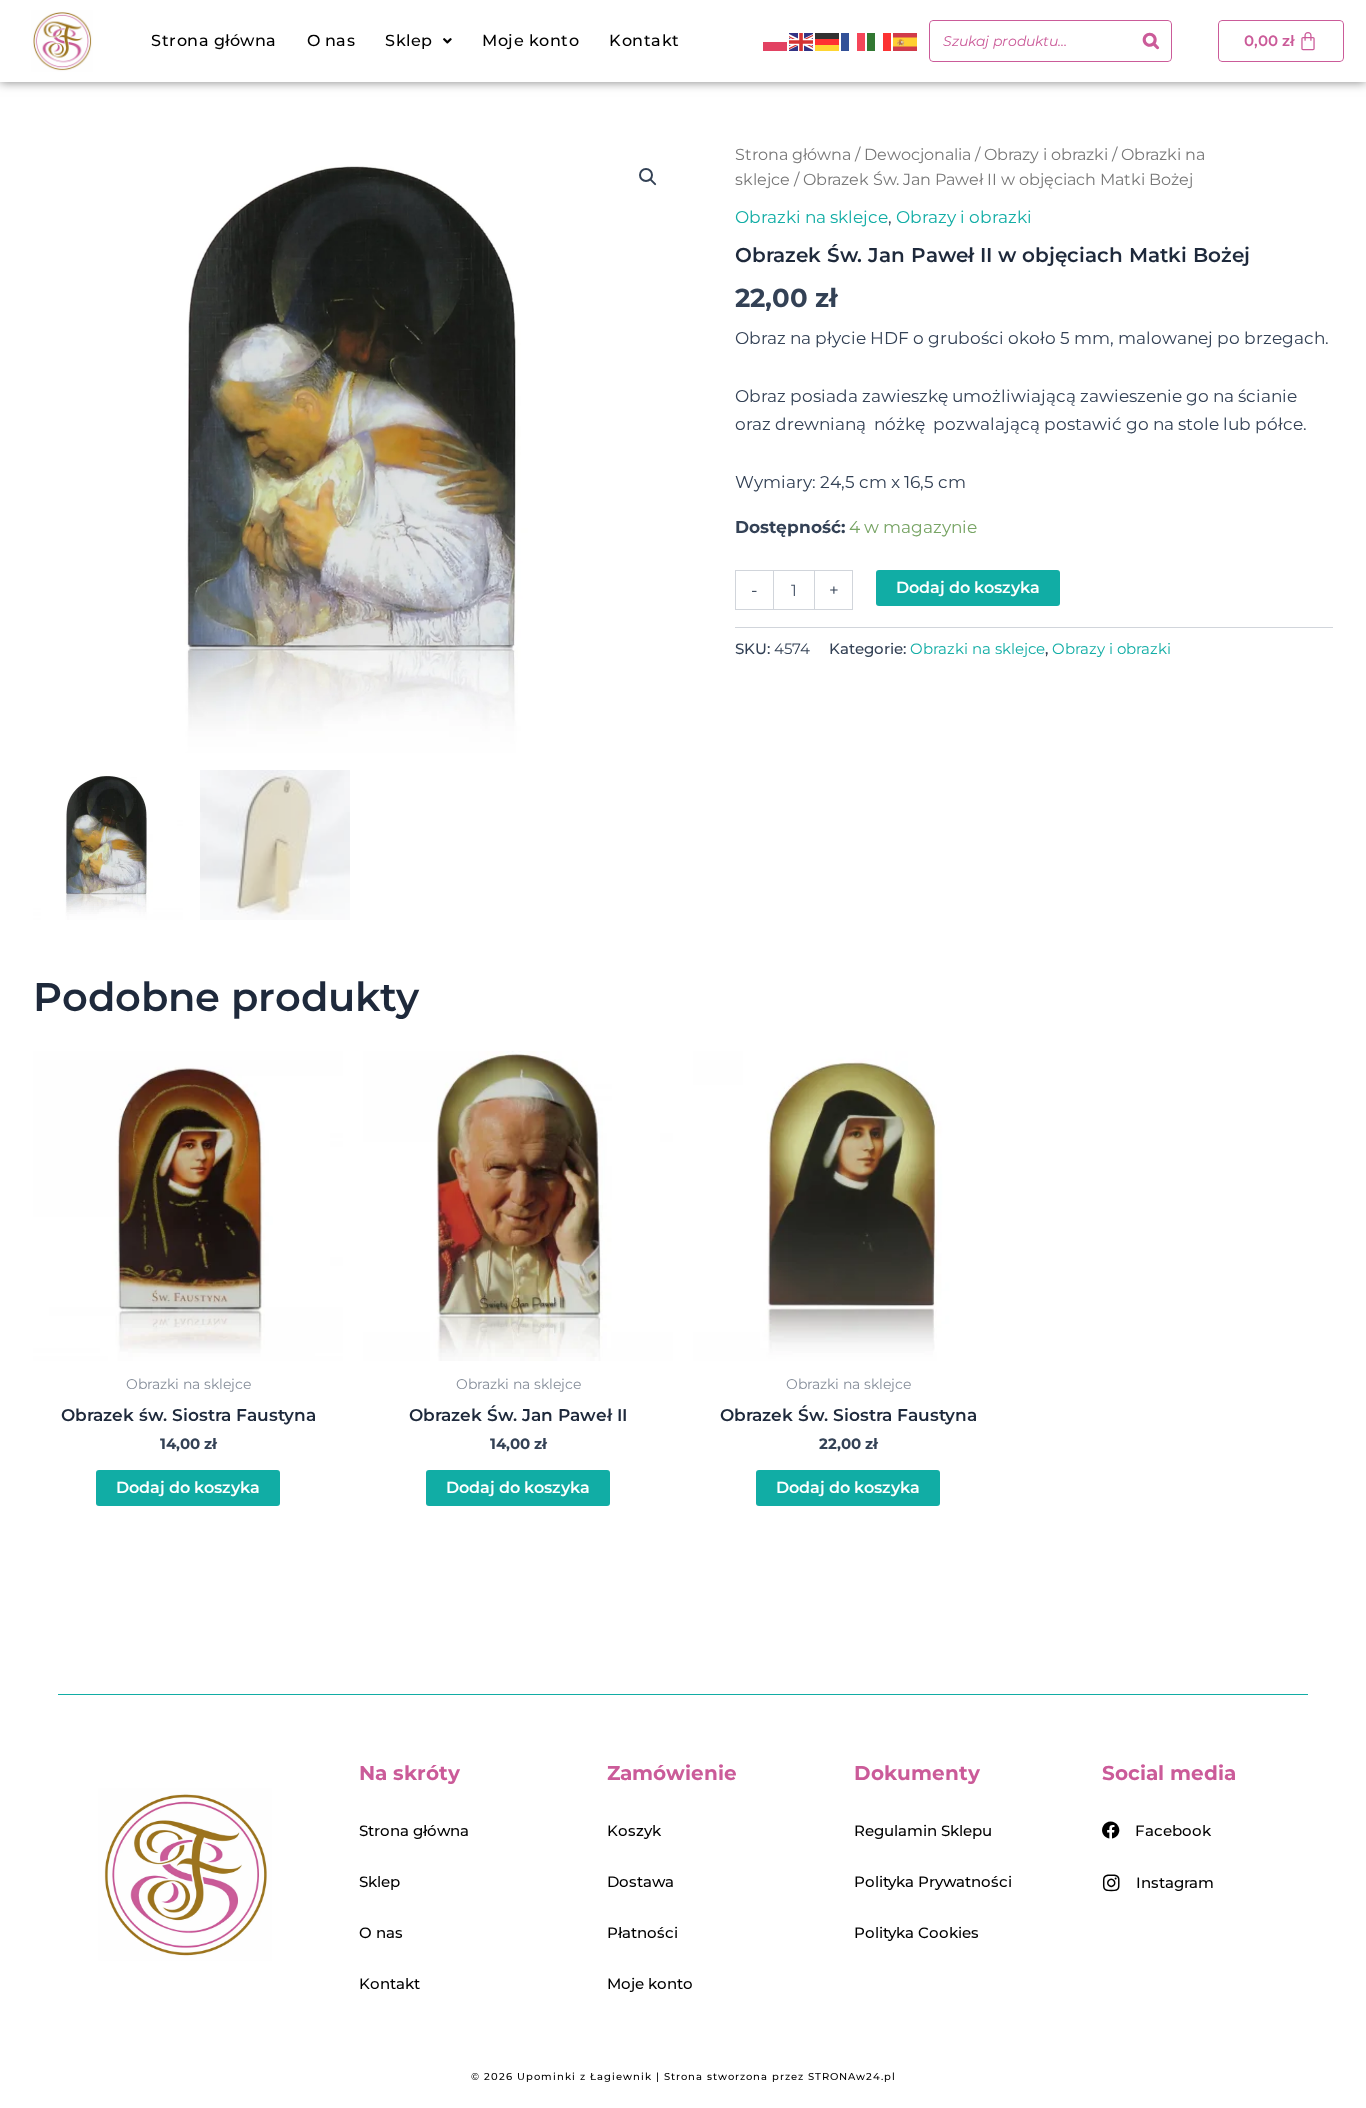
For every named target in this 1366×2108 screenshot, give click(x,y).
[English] (802, 41)
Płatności (642, 1932)
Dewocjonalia (917, 154)
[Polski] (776, 41)
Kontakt (644, 40)
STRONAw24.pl (852, 2076)
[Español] (906, 41)
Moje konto (530, 40)
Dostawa (640, 1881)
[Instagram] (1111, 1882)
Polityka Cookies (916, 1932)
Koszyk (634, 1830)
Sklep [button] (409, 40)
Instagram (1175, 1882)
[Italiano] (880, 41)
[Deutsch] (828, 41)
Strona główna (214, 40)
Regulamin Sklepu (923, 1830)
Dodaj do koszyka (968, 587)
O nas (331, 40)
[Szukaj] (1151, 41)
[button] (418, 41)
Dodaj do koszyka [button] (188, 1487)
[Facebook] (1111, 1830)
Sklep (379, 1881)
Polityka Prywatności (933, 1881)
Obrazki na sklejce (811, 217)
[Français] (854, 41)
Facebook (1173, 1830)
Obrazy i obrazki (1046, 154)
